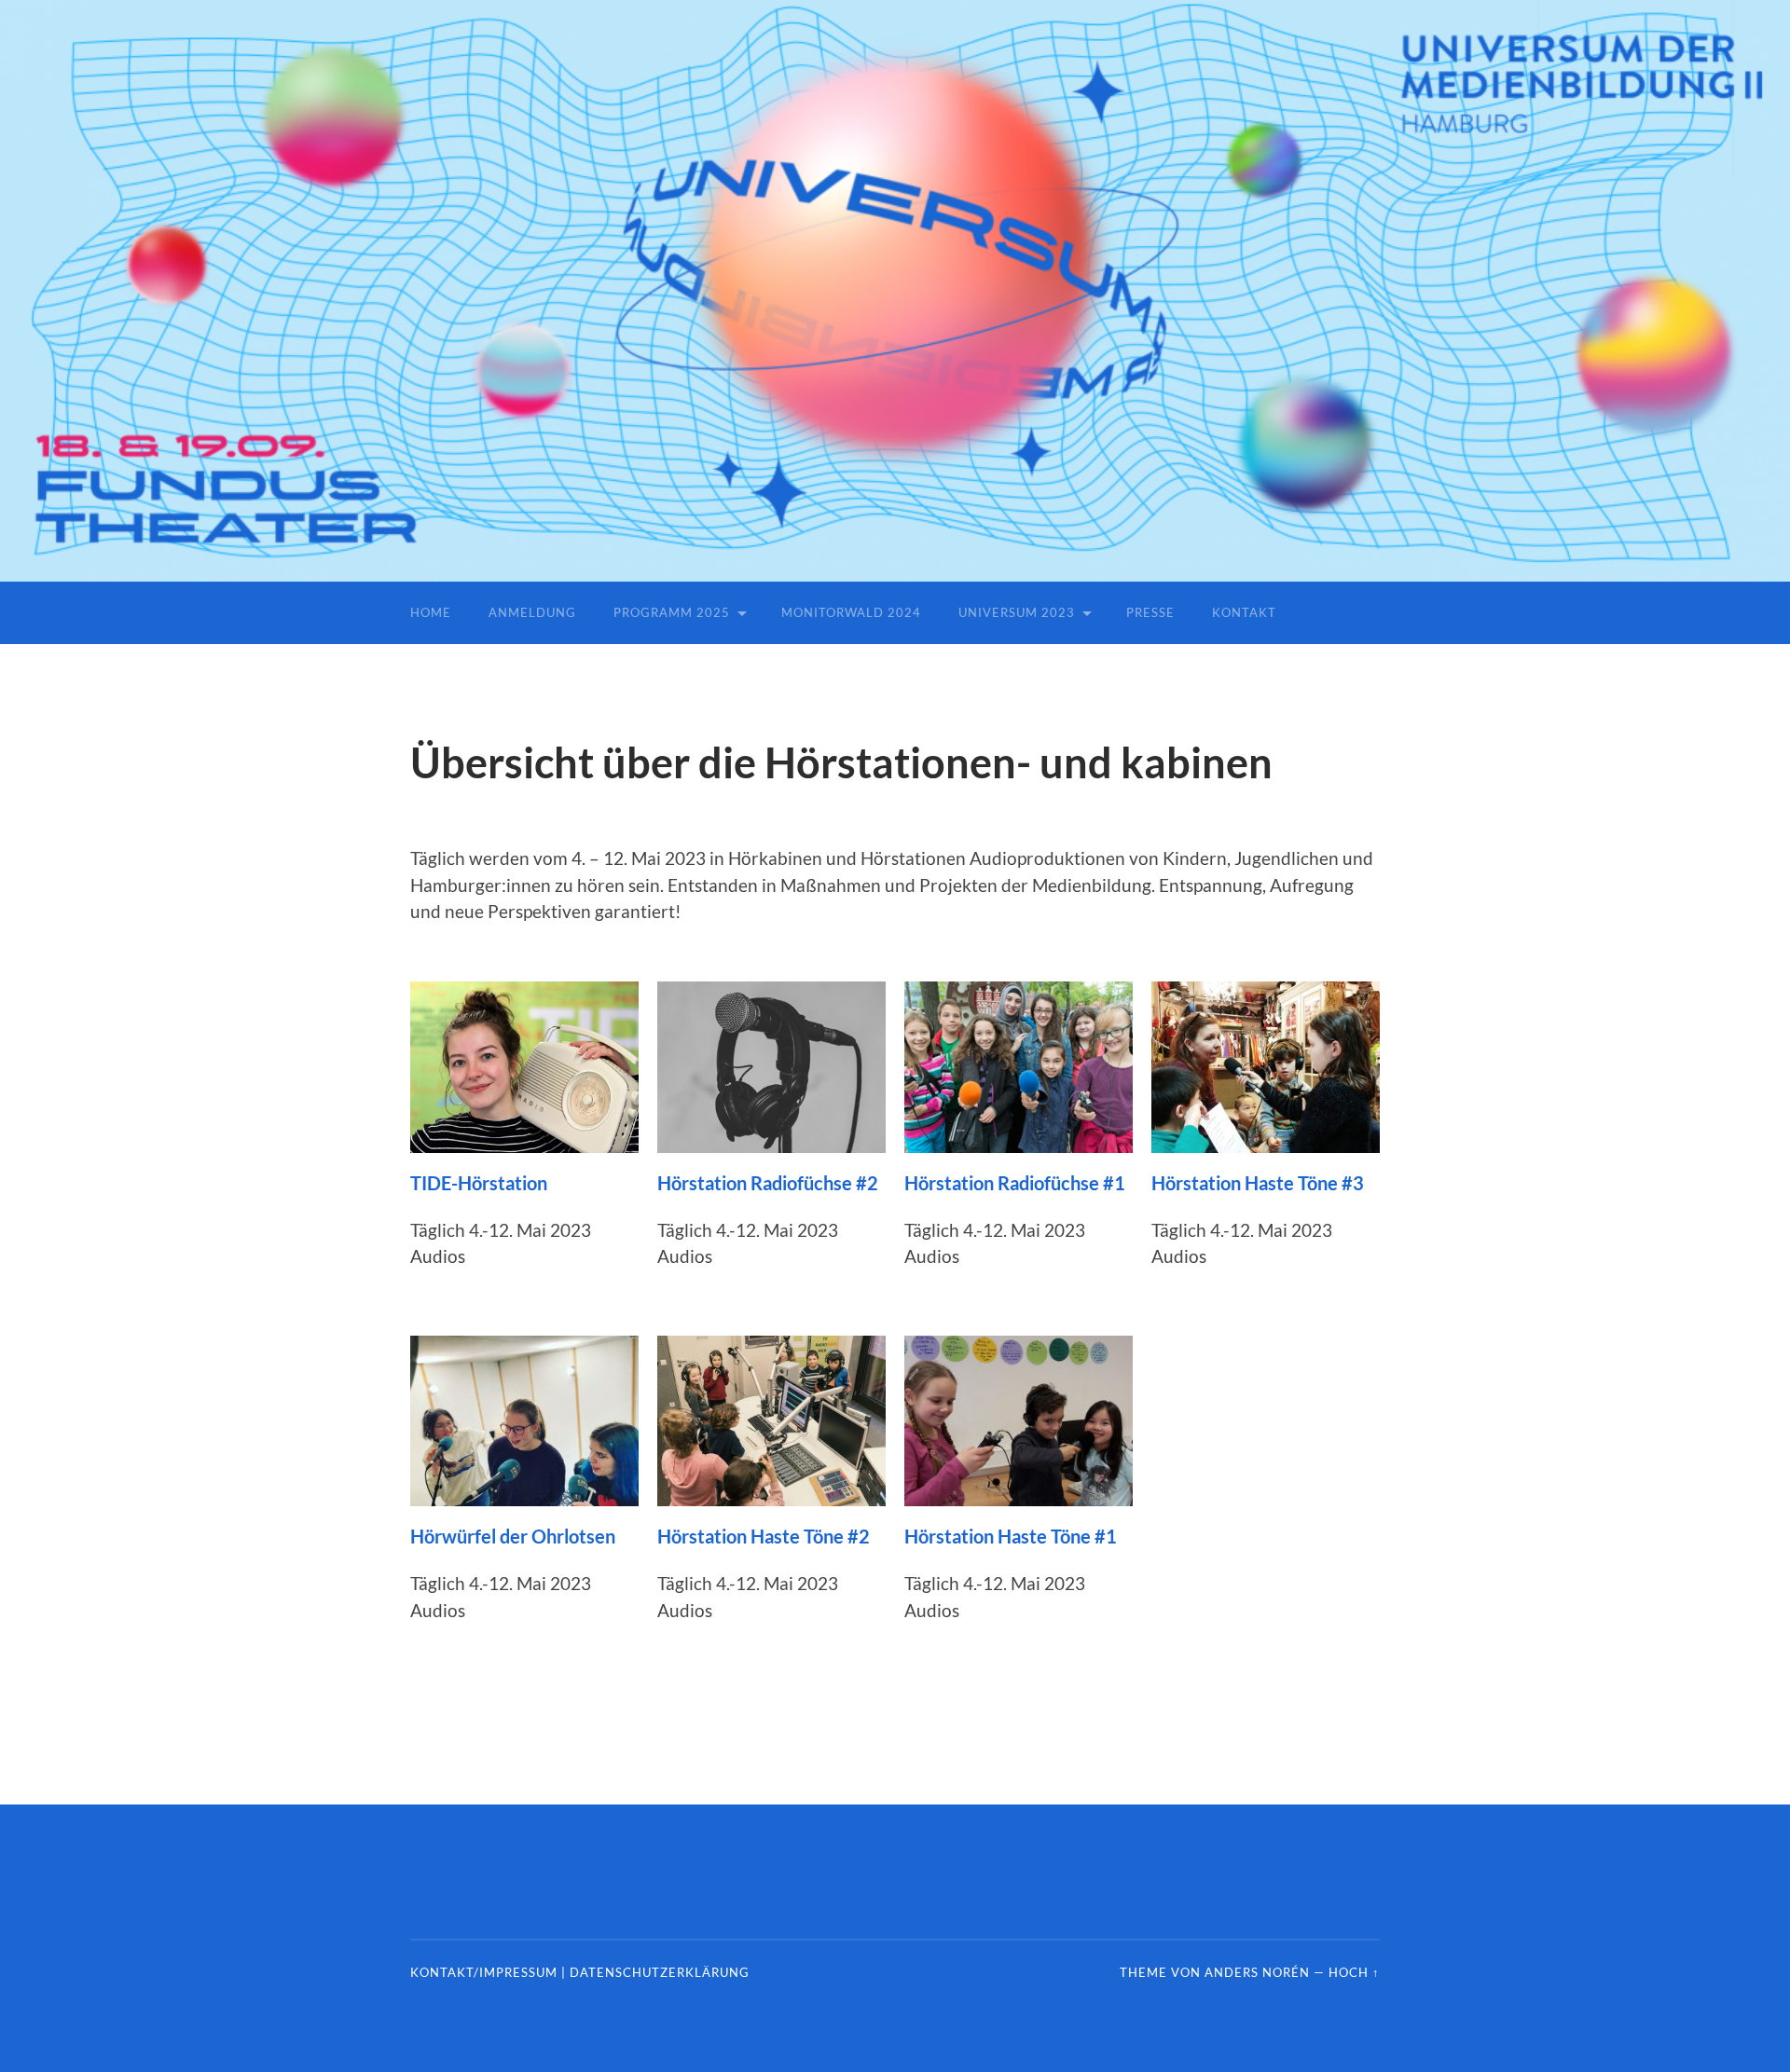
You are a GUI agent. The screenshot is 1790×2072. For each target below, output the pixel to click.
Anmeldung (532, 612)
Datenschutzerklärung (660, 1972)
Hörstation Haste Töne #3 (1258, 1183)
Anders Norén (1257, 1972)
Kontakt (1244, 612)
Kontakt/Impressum (484, 1972)
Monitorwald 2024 (851, 612)
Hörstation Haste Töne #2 (764, 1536)
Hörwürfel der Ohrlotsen (513, 1536)
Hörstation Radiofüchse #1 (1015, 1183)
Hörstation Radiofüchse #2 (768, 1183)
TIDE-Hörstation (479, 1183)
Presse (1150, 612)
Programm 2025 (672, 612)
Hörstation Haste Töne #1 (1011, 1536)
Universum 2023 (1017, 612)
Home (431, 612)
